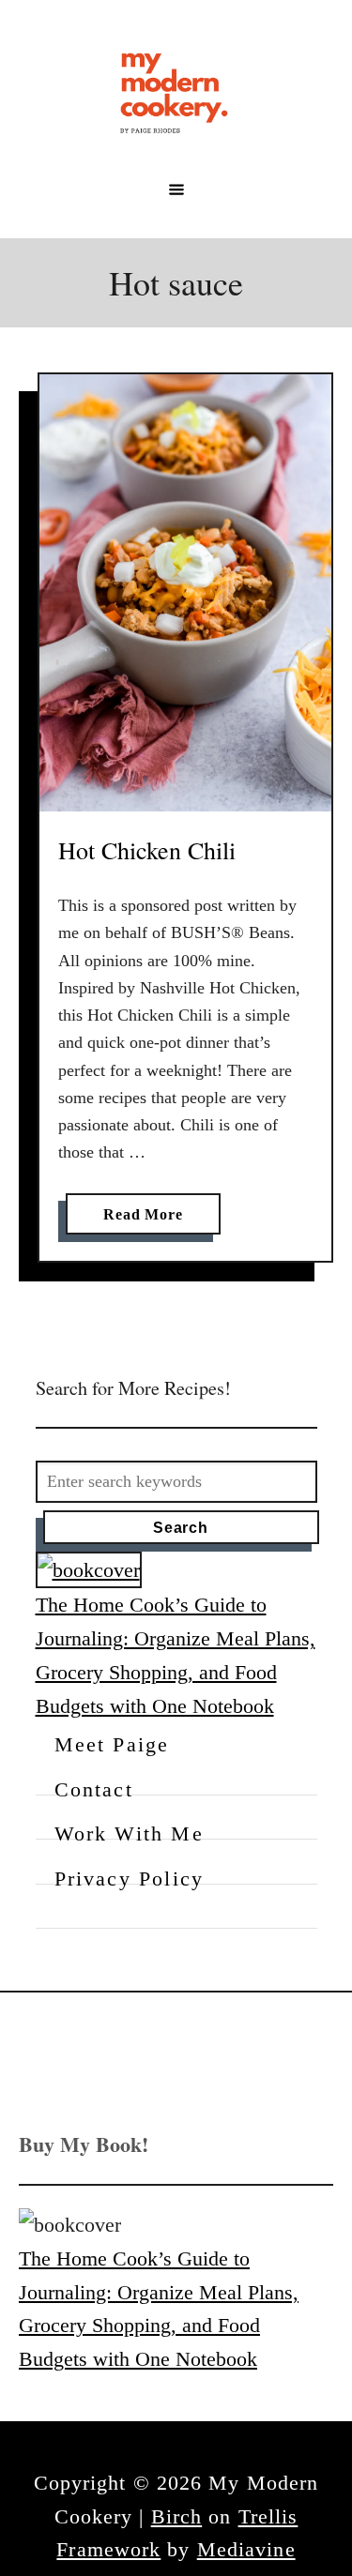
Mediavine (246, 2549)
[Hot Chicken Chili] (185, 593)
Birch (177, 2516)
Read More (148, 1220)
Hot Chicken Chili (147, 850)
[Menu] (176, 189)
